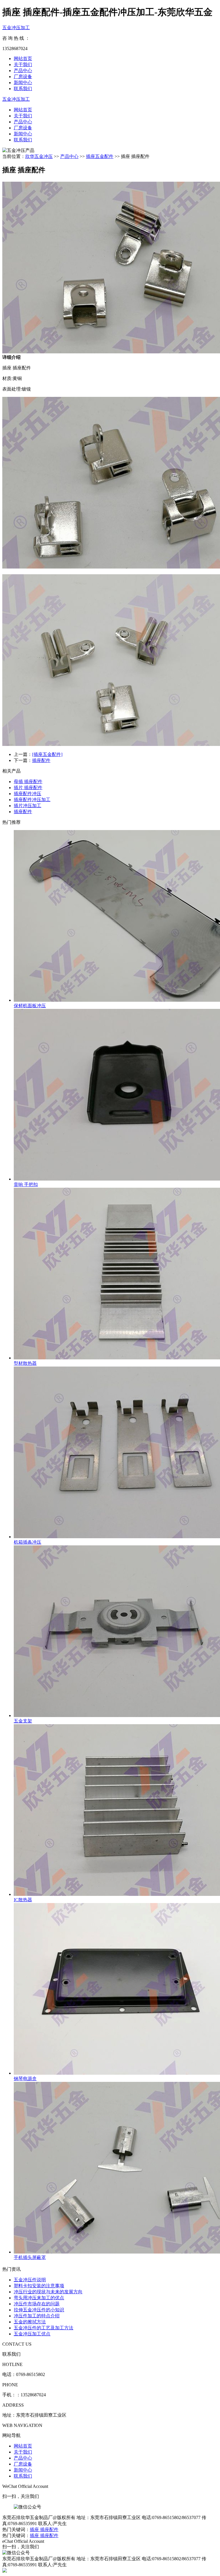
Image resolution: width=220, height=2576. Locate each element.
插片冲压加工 (27, 806)
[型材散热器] (116, 1274)
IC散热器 (23, 1900)
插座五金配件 (100, 156)
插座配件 (41, 760)
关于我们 (23, 65)
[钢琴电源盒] (116, 1989)
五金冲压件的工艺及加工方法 (44, 2328)
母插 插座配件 (28, 782)
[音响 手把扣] (116, 1095)
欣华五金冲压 (39, 156)
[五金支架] (116, 1632)
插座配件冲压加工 (32, 800)
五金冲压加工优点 (32, 2334)
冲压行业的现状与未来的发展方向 (48, 2292)
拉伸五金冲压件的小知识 (39, 2310)
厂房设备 (23, 77)
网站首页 (23, 59)
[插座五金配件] (47, 754)
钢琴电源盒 (25, 2079)
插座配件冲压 (27, 794)
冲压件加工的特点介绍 (37, 2316)
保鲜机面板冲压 (30, 1006)
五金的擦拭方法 (30, 2322)
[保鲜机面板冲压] (116, 916)
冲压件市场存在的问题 (37, 2304)
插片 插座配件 (28, 788)
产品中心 (23, 71)
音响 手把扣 (26, 1184)
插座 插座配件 (44, 2530)
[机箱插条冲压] (116, 1453)
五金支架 (23, 1721)
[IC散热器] (116, 1811)
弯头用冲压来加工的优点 (39, 2298)
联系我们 (23, 89)
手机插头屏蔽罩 (30, 2257)
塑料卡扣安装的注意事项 (39, 2286)
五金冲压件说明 (30, 2280)
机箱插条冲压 (27, 1542)
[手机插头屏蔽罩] (116, 2168)
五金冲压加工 (16, 28)
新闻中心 (23, 83)
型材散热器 (25, 1363)
